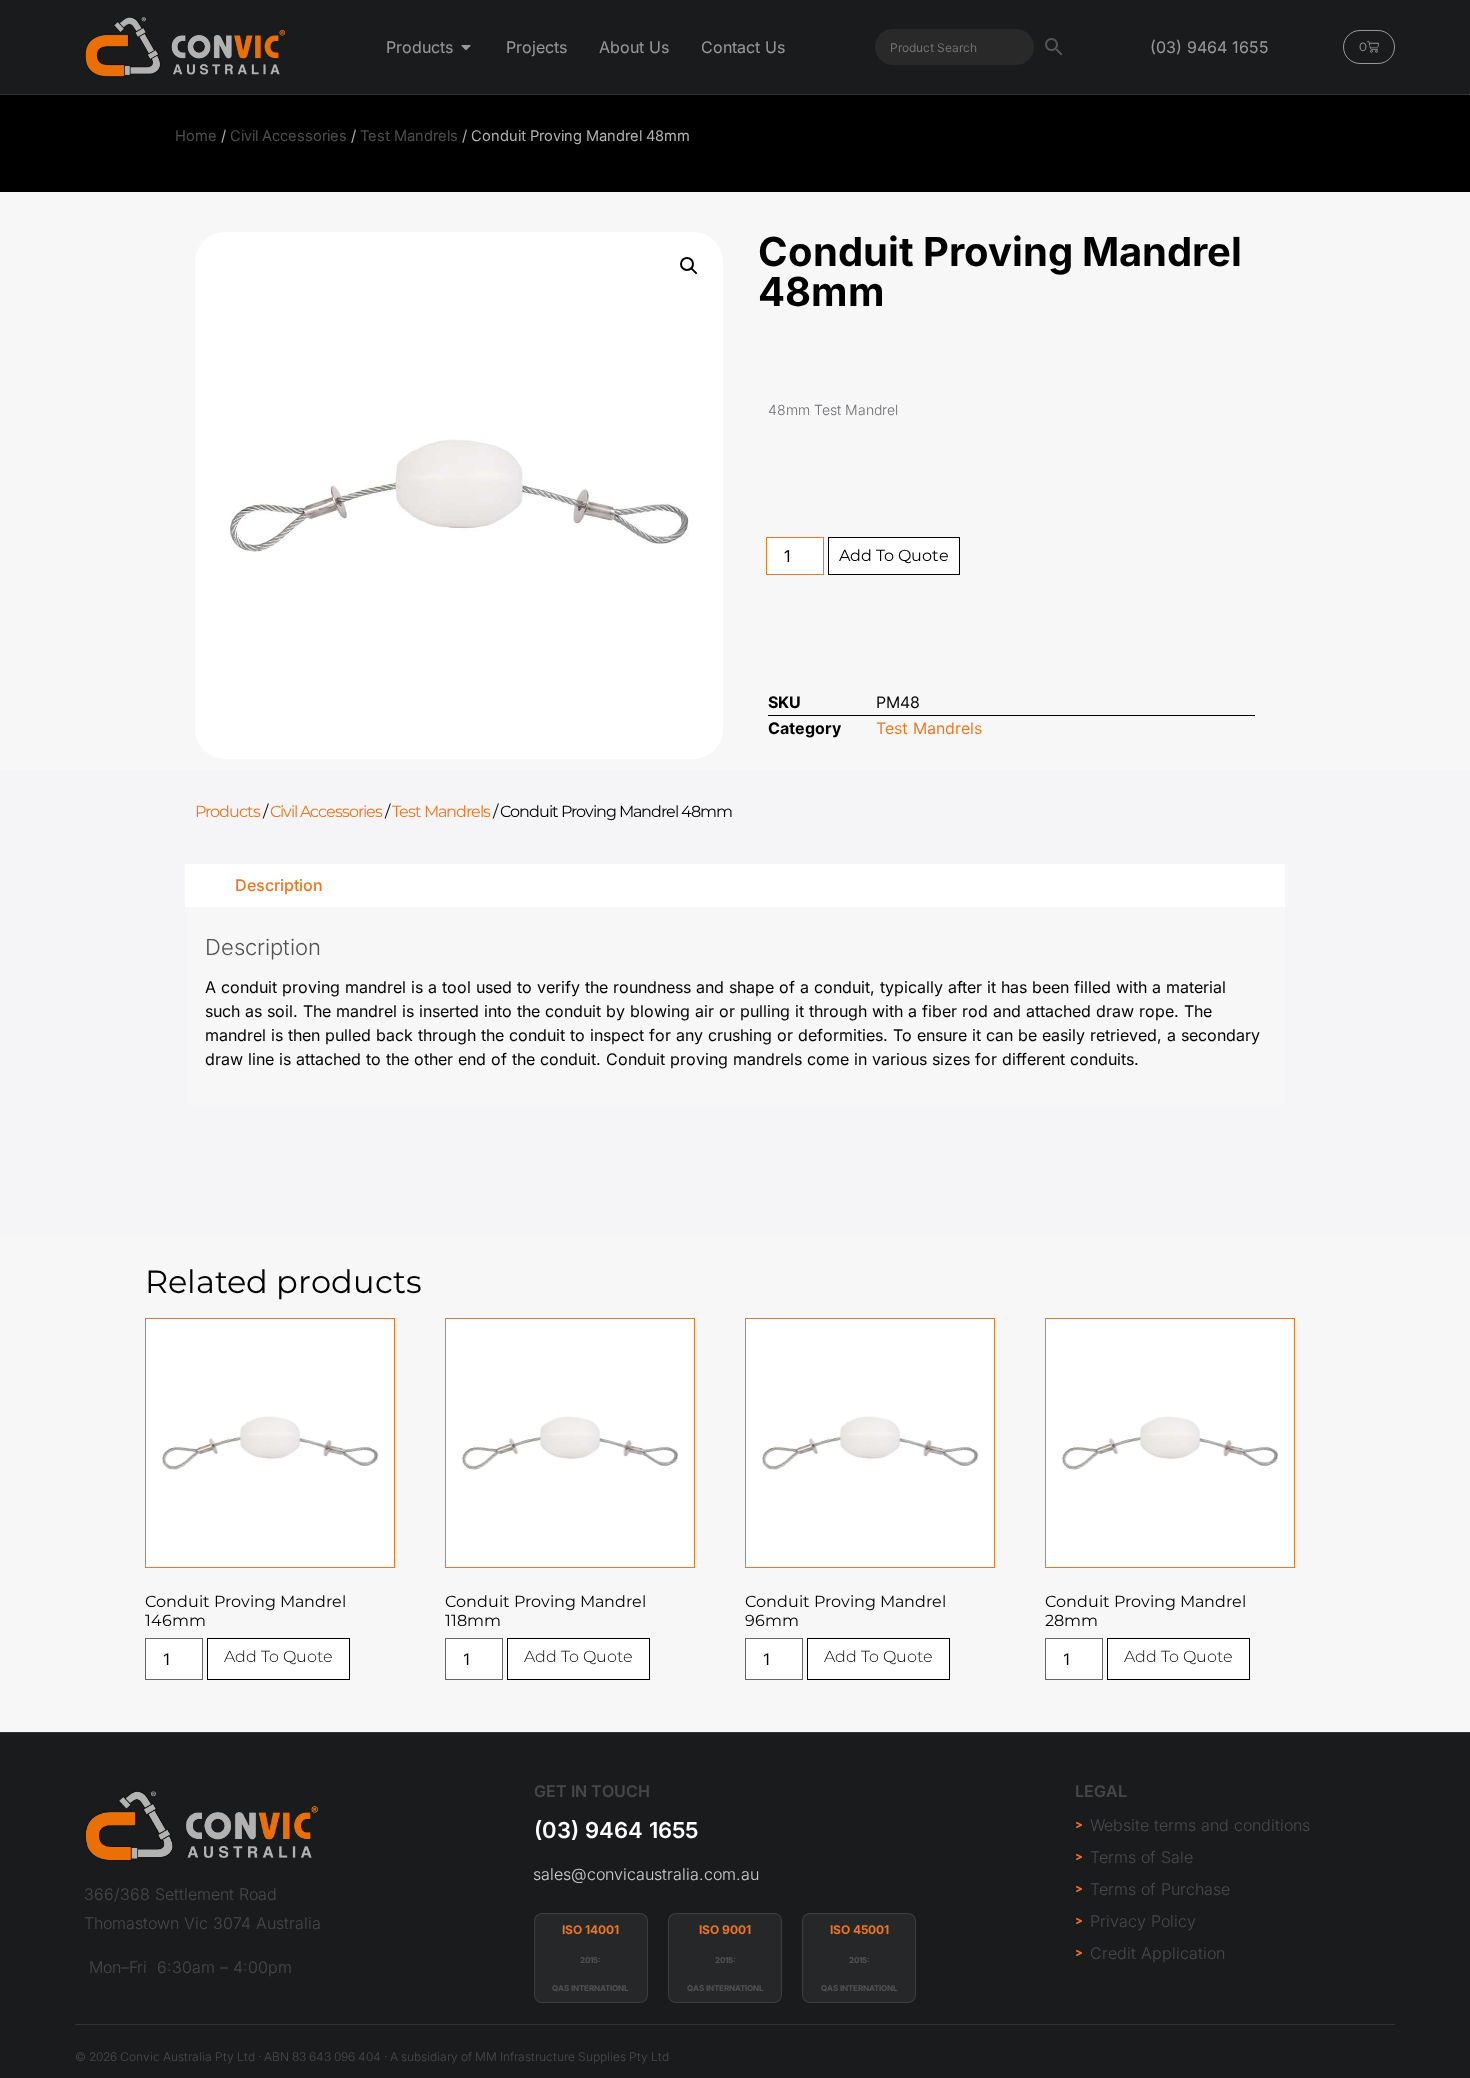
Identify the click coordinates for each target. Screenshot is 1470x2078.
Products (227, 811)
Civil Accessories (288, 136)
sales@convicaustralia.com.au (646, 1874)
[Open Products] (466, 47)
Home (196, 136)
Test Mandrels (409, 136)
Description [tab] (279, 885)
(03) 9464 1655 (616, 1830)
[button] (689, 266)
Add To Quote (894, 555)
